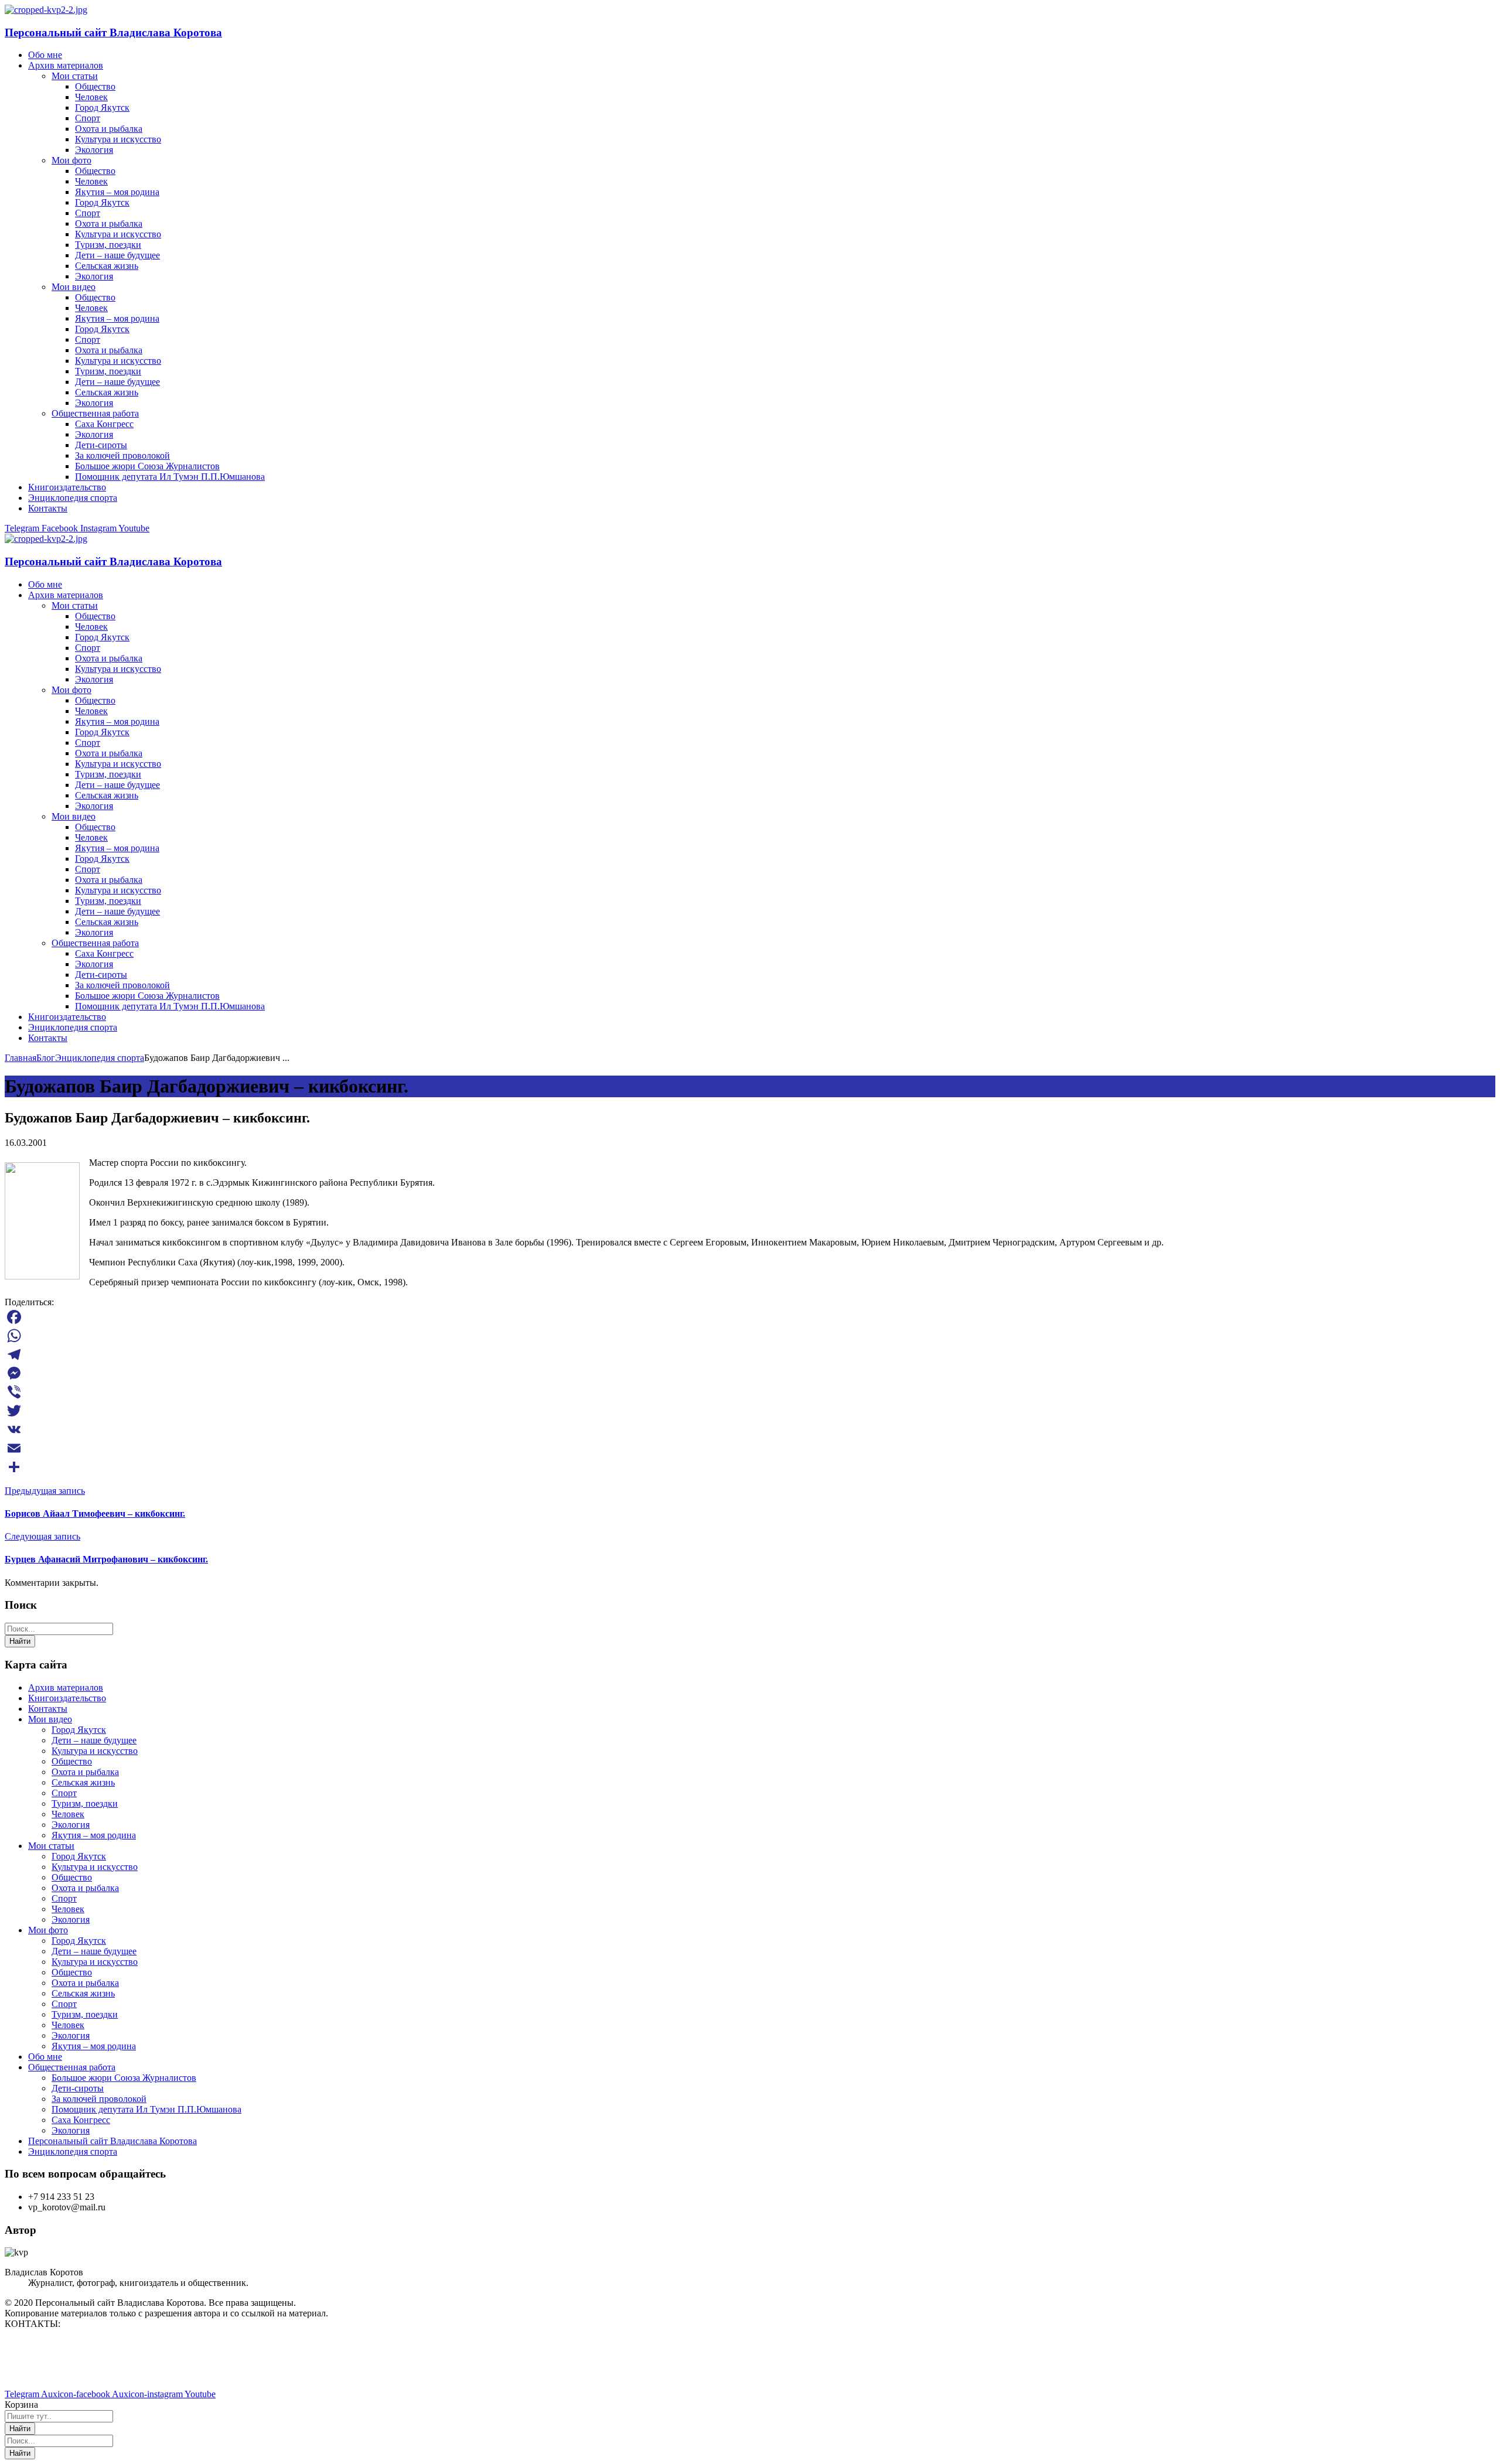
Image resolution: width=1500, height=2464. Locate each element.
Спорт (64, 1793)
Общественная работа (72, 2067)
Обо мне (45, 2057)
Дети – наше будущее (94, 1740)
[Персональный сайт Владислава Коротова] (46, 10)
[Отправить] (750, 1467)
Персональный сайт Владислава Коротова (113, 33)
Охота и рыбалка (85, 1772)
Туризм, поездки (85, 1803)
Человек (68, 1814)
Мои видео (50, 1719)
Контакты (48, 1709)
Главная (21, 1058)
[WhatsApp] (750, 1336)
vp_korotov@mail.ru (43, 2344)
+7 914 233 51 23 (38, 2364)
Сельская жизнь (83, 1782)
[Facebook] (750, 1317)
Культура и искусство (95, 1751)
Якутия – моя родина (94, 1835)
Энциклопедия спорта (100, 1058)
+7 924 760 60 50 (38, 2374)
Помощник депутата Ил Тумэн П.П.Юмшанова (146, 2109)
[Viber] (750, 1392)
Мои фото (48, 1930)
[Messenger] (750, 1373)
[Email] (750, 1448)
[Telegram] (750, 1354)
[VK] (750, 1429)
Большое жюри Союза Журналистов (124, 2078)
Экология (71, 1825)
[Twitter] (750, 1411)
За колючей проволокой (99, 2099)
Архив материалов (66, 1687)
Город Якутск (79, 1730)
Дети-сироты (78, 2088)
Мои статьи (51, 1846)
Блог (46, 1058)
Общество (72, 1761)
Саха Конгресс (81, 2120)
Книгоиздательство (67, 1698)
